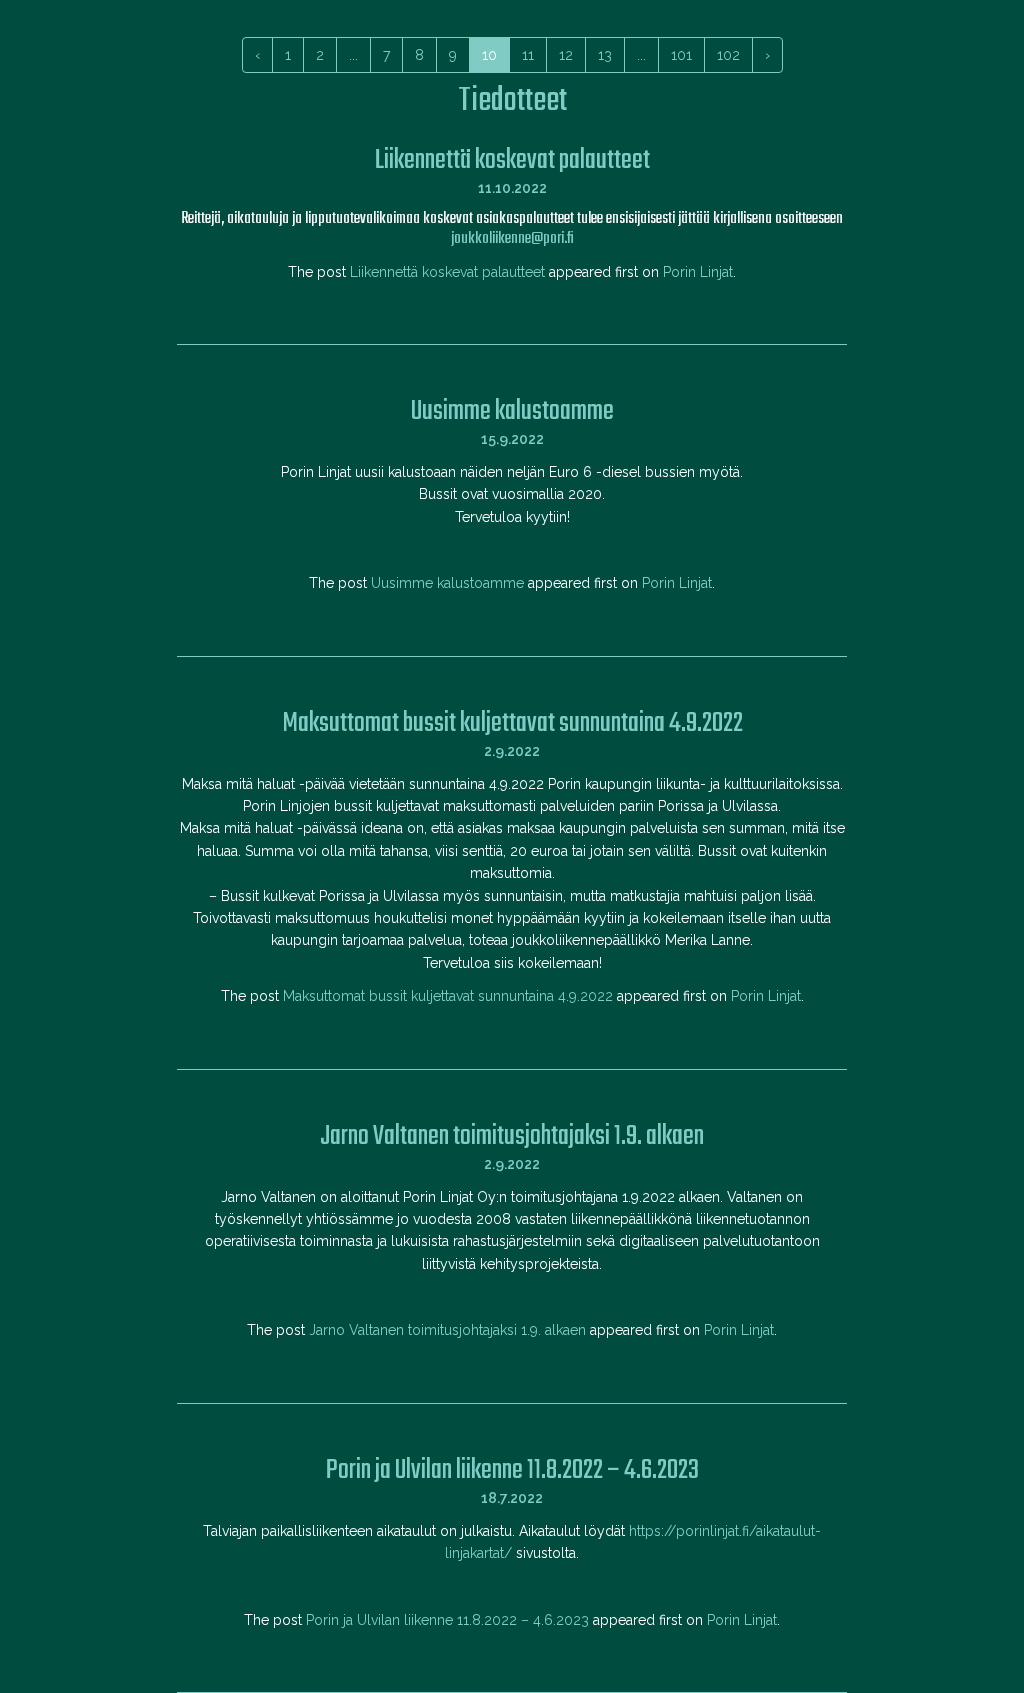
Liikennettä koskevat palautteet (447, 272)
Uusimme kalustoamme (447, 583)
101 (681, 55)
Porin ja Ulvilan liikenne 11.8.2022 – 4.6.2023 (447, 1620)
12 (566, 55)
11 (528, 55)
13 (605, 55)
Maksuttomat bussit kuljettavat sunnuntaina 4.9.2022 (448, 996)
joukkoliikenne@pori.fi (512, 239)
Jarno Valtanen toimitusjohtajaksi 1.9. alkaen (447, 1330)
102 (728, 55)
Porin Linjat (698, 272)
